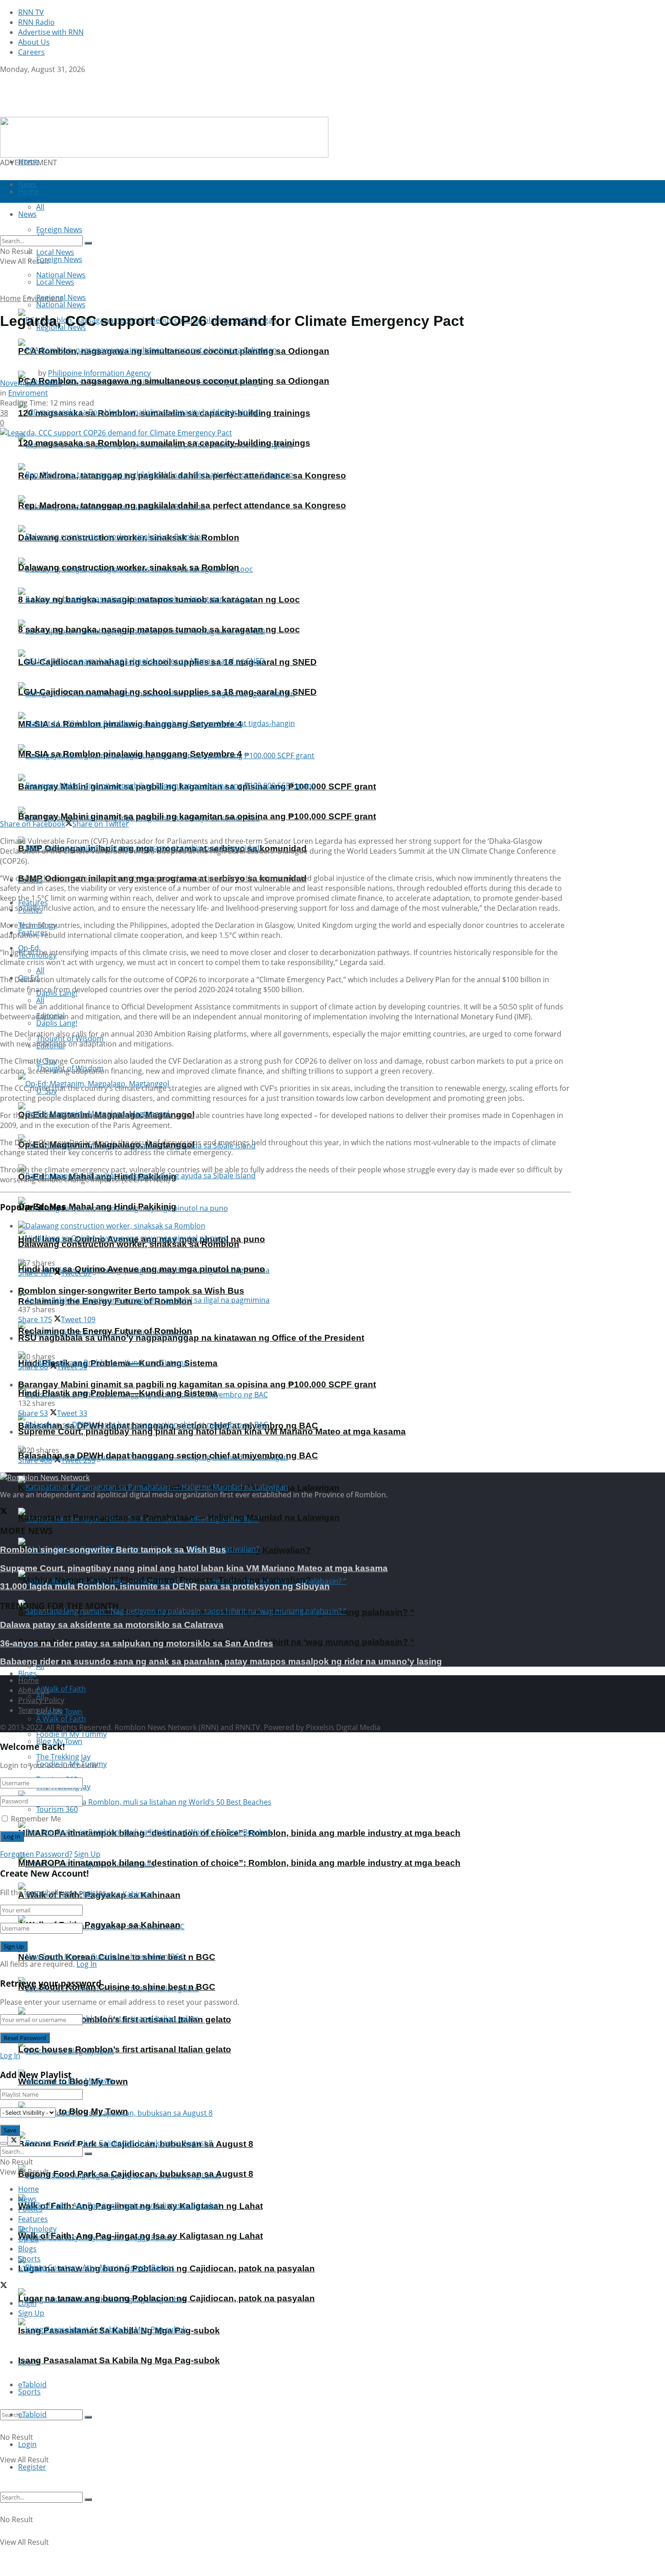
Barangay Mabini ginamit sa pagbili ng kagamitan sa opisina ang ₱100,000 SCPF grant (197, 816)
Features (33, 2219)
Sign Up (87, 1854)
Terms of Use (40, 1710)
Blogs (27, 1673)
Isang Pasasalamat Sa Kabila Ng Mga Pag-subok (119, 2360)
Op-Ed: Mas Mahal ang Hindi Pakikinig (97, 1207)
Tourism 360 (57, 1809)
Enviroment (43, 298)
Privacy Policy (41, 1700)
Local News (55, 282)
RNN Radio (36, 22)
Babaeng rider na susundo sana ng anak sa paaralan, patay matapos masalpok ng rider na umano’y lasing (221, 1661)
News (27, 2199)
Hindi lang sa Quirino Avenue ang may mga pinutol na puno (142, 1269)
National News (61, 305)
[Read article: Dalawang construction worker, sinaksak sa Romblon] (295, 1226)
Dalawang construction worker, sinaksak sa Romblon (129, 567)
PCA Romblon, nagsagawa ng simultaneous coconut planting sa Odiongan (174, 381)
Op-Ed (28, 2239)
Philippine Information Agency (99, 373)
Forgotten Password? (36, 1854)
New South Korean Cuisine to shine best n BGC (117, 1987)
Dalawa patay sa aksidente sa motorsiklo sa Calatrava (112, 1625)
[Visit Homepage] (57, 112)
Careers (31, 52)
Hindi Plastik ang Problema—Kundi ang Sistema (118, 1393)
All (40, 970)
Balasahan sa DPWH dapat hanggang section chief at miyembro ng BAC (168, 1455)
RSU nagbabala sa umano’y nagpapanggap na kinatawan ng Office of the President (191, 1338)
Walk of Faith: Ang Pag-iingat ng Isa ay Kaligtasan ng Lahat (140, 2236)
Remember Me (36, 1819)
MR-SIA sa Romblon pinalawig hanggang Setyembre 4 (130, 754)
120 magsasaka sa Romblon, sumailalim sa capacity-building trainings (164, 443)
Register (32, 2467)
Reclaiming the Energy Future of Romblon (105, 1331)
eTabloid (32, 2414)
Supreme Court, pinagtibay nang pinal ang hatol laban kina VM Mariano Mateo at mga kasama (212, 1431)
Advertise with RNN (51, 32)
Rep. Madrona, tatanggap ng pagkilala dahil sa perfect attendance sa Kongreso (182, 505)
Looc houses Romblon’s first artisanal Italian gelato (125, 2049)
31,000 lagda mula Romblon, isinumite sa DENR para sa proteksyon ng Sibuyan (165, 1586)
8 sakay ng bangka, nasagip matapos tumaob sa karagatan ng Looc (159, 629)
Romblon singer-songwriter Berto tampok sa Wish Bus (131, 1291)
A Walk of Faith (61, 1689)
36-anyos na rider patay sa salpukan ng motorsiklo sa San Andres (137, 1643)
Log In (87, 1964)
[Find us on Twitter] (4, 79)
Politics (30, 2209)
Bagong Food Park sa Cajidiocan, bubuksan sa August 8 (136, 2174)
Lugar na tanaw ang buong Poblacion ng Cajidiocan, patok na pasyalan (166, 2298)
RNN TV (31, 12)
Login (27, 2444)
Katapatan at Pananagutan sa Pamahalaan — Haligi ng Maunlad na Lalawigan (179, 1517)
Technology (37, 2229)
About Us (34, 42)
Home (28, 162)
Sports (29, 2392)
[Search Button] (88, 2417)
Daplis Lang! (57, 1023)
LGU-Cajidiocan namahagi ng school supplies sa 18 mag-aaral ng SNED (167, 692)
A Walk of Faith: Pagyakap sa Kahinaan (99, 1925)
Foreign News (59, 259)
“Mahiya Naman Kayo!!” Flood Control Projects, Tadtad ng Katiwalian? (164, 1580)
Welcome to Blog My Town (73, 2111)
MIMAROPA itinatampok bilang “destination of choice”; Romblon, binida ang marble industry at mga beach (239, 1863)
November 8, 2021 (31, 383)
